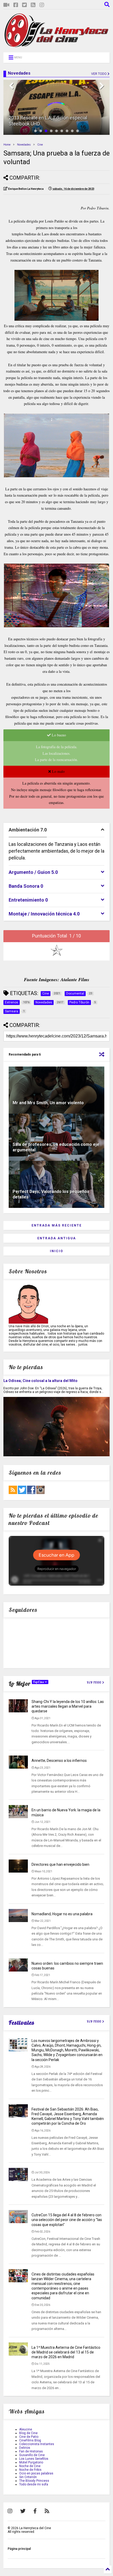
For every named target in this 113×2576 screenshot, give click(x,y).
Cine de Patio (29, 2437)
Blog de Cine (28, 2433)
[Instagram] (42, 5)
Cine (40, 145)
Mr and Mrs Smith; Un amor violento (48, 1103)
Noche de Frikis (30, 2470)
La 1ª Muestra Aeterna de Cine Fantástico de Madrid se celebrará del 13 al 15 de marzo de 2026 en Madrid (66, 2352)
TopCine (39, 1682)
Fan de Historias (31, 2451)
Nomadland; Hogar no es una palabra (62, 1914)
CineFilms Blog (30, 2440)
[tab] (56, 830)
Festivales (22, 2023)
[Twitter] (24, 5)
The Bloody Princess (34, 2481)
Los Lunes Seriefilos (34, 2459)
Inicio (57, 1251)
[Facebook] (16, 5)
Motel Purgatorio (31, 2462)
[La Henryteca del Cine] (56, 46)
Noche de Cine (30, 2466)
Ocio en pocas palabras (36, 2473)
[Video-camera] (6, 5)
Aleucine (26, 2429)
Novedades (24, 145)
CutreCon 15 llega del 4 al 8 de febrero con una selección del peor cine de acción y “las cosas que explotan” (67, 2220)
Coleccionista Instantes (37, 2444)
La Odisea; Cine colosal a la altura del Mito (40, 1381)
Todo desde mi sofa (34, 2484)
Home (7, 145)
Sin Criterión (28, 2477)
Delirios (25, 2448)
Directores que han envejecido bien (60, 1864)
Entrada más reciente (57, 1225)
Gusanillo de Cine (32, 2455)
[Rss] (33, 5)
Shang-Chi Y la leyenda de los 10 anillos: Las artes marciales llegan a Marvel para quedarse (68, 1706)
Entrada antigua (57, 1238)
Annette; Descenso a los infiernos (59, 1761)
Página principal (19, 2549)
